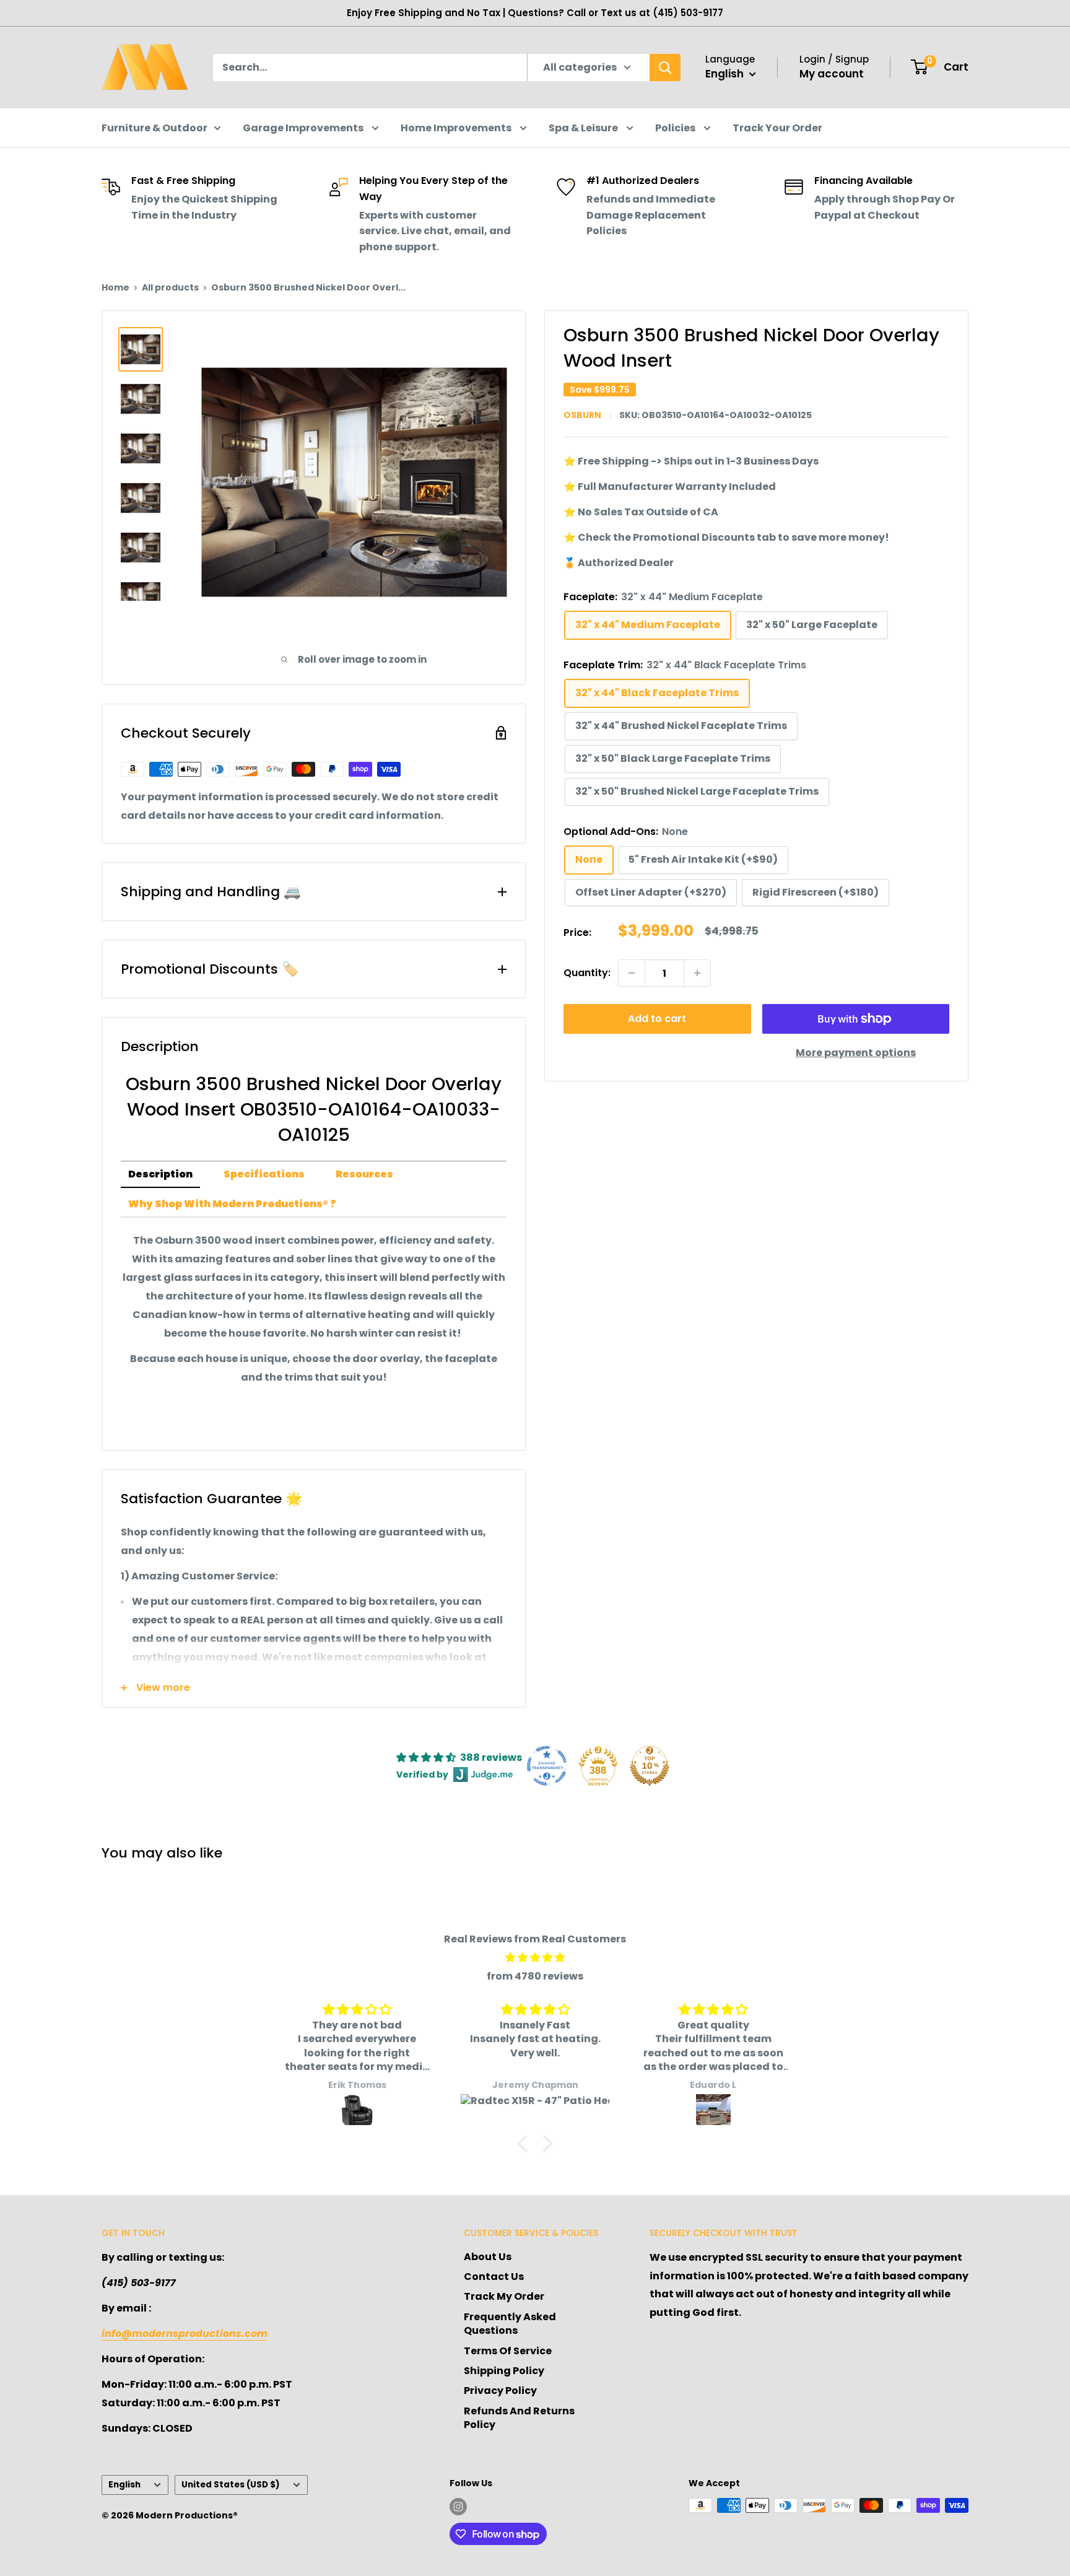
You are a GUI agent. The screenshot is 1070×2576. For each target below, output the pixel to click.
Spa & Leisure (584, 128)
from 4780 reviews (535, 1976)
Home (115, 287)
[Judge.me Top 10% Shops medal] (650, 1766)
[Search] (665, 68)
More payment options (856, 1053)
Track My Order (504, 2296)
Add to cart (657, 1019)
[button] (526, 2144)
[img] (535, 1958)
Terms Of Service (508, 2351)
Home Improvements (457, 128)
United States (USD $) (231, 2485)
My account (832, 74)
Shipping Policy (504, 2371)
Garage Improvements (304, 128)
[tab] (160, 1175)
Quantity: (587, 973)
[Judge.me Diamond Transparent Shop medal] (547, 1766)
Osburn (582, 415)
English (124, 2485)
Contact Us (494, 2277)
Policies (676, 128)
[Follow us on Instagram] (458, 2507)
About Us (488, 2257)
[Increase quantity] (697, 973)
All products (170, 287)
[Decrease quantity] (632, 973)
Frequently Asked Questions (510, 2324)
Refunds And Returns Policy (519, 2418)
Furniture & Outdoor (154, 128)
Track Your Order (777, 128)
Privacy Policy (500, 2390)
